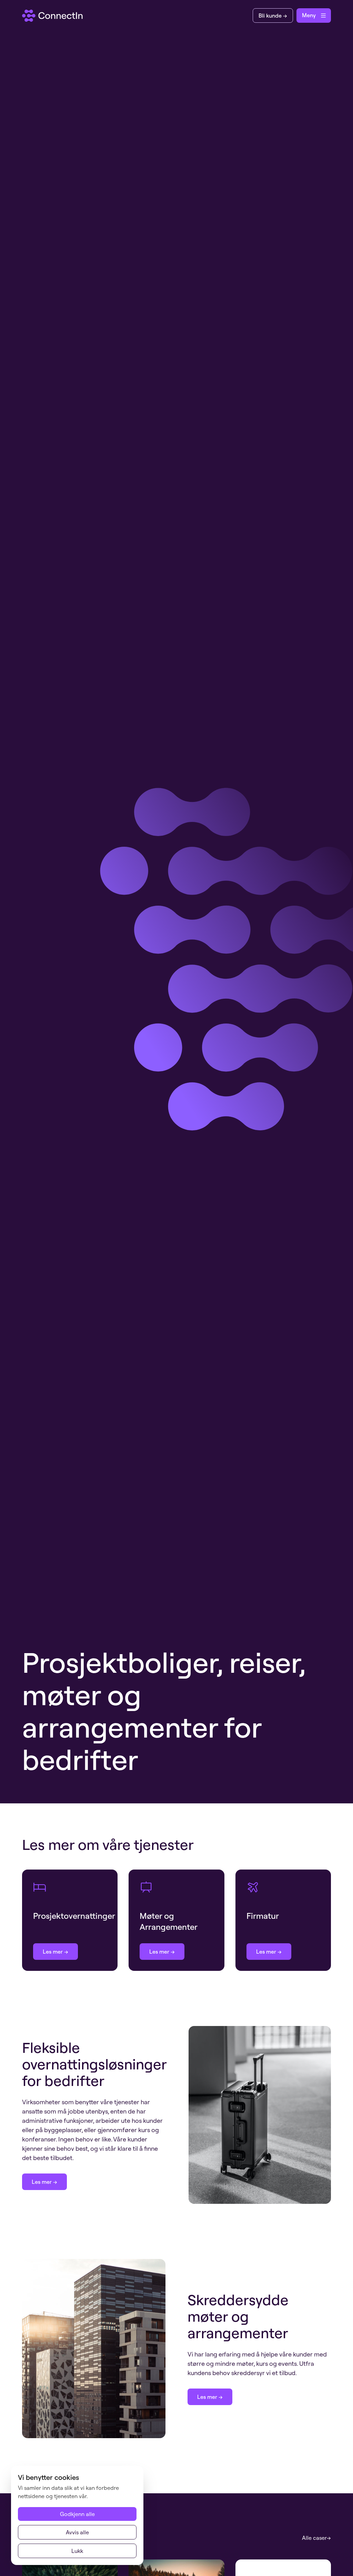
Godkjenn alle (77, 2514)
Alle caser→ (316, 2538)
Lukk (77, 2551)
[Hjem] (53, 16)
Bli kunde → (273, 16)
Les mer (53, 1952)
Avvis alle (77, 2532)
